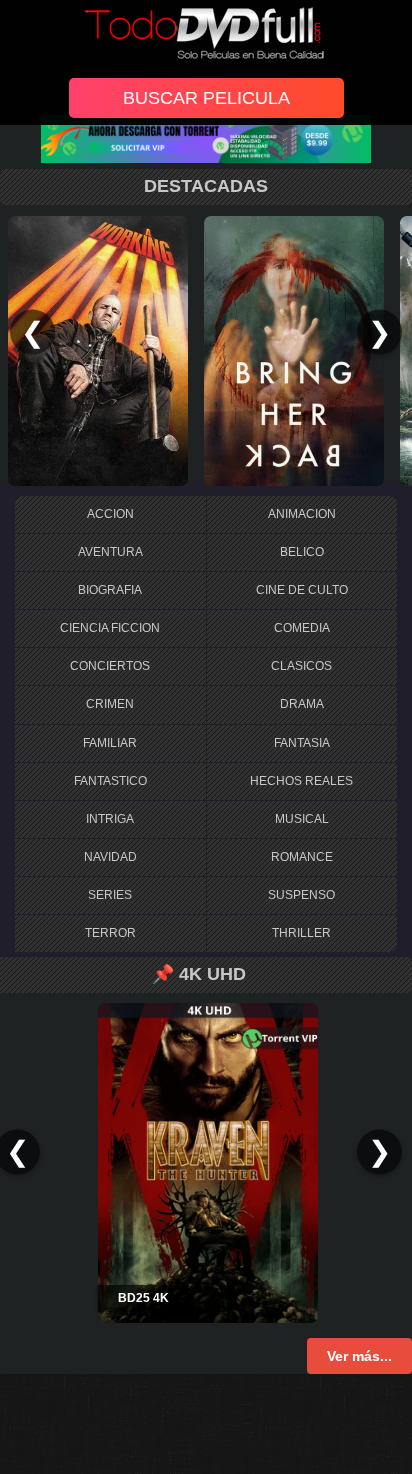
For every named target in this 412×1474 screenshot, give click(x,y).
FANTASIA (302, 743)
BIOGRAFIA (110, 590)
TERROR (110, 933)
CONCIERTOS (110, 666)
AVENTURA (110, 552)
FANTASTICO (110, 781)
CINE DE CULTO (302, 590)
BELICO (302, 552)
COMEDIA (302, 628)
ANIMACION (302, 514)
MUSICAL (302, 819)
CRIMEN (110, 704)
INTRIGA (110, 819)
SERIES (110, 895)
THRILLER (301, 933)
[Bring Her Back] (294, 350)
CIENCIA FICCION (110, 628)
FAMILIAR (110, 743)
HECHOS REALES (301, 781)
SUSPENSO (301, 895)
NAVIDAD (110, 857)
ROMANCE (302, 857)
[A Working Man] (98, 350)
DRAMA (302, 704)
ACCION (110, 514)
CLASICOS (301, 666)
